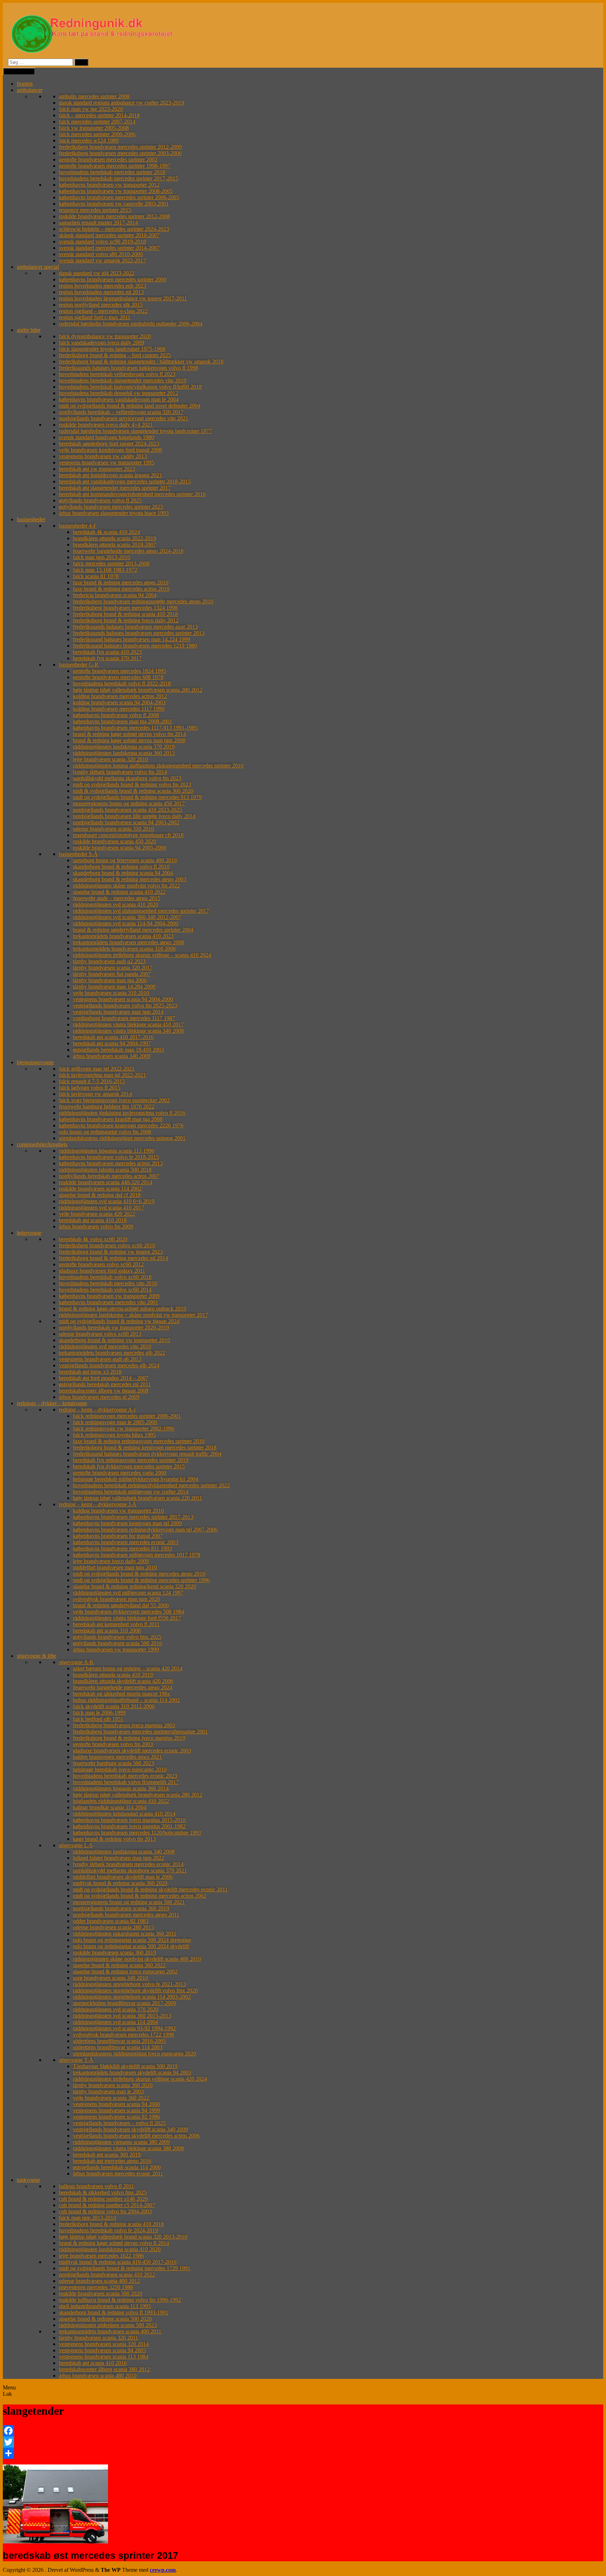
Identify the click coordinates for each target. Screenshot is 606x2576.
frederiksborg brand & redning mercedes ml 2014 (113, 1258)
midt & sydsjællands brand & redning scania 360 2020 (133, 791)
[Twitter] (303, 2442)
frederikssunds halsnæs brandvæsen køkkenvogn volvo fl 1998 (129, 368)
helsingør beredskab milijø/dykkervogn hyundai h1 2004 (136, 1479)
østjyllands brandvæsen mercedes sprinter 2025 (111, 507)
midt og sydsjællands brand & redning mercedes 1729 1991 (125, 2268)
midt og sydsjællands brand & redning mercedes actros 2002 (140, 1896)
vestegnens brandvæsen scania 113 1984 (104, 2357)
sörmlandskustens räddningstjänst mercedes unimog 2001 (122, 1138)
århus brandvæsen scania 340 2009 (112, 1056)
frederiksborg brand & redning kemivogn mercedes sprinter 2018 (145, 1447)
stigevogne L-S (76, 1845)
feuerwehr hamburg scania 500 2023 (113, 1763)
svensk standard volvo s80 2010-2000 (101, 254)
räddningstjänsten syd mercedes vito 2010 (105, 1346)
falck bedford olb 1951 (98, 1719)
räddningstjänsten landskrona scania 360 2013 (124, 753)
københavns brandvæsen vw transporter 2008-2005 (116, 191)
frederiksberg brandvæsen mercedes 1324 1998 (125, 608)
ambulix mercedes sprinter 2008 (94, 96)
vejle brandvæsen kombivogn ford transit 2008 (110, 450)
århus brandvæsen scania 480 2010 (98, 2376)
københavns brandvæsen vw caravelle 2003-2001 (114, 204)
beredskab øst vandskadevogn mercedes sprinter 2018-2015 (125, 481)
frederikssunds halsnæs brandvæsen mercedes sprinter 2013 (139, 633)
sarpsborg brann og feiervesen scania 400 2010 (125, 860)
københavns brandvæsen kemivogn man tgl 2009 (127, 1523)
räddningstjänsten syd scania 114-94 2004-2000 (126, 923)
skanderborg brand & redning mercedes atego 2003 (130, 879)
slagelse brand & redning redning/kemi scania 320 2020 (134, 1586)
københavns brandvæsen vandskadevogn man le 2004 (119, 399)
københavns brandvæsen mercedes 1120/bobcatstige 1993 (137, 1833)
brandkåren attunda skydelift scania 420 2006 (123, 1681)
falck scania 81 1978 (96, 576)
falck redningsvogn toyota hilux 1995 (114, 1435)
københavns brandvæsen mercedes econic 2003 (126, 1542)
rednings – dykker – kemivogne (52, 1403)
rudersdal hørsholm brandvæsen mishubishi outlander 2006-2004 (131, 324)
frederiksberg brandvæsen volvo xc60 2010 (107, 1245)
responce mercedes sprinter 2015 (95, 210)
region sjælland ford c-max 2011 (95, 317)
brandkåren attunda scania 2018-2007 (115, 545)
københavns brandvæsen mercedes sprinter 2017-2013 (133, 1517)
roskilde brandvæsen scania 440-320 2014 (106, 1182)
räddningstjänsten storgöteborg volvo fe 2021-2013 (129, 1984)
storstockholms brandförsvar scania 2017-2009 (124, 2003)
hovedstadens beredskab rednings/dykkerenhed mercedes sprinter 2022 (151, 1485)
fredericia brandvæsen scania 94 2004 (115, 595)
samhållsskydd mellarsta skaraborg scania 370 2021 (130, 1870)
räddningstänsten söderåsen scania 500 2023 (108, 2325)
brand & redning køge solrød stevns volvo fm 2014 (129, 734)
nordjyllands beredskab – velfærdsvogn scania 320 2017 (121, 412)
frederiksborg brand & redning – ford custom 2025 (115, 355)
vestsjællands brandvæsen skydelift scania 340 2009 (130, 2129)
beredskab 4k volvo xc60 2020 (93, 1239)
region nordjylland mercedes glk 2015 (101, 305)
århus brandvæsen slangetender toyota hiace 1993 (114, 513)
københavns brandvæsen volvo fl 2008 (116, 715)
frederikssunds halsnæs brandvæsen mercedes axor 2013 (135, 627)
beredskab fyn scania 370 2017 (107, 658)
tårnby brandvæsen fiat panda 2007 (112, 974)
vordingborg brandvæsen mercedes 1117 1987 (124, 1018)
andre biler (29, 330)
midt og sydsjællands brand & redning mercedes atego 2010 (139, 1574)
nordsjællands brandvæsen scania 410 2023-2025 (127, 810)
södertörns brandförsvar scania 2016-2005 (119, 2041)
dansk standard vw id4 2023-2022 (97, 273)
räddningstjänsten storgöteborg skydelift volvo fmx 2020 (135, 1990)
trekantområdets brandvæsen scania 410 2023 (123, 936)
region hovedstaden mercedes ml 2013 (101, 292)
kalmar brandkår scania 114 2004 (110, 1807)
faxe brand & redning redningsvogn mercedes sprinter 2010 (139, 1441)
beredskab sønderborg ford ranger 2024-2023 (109, 444)
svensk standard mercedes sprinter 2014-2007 (109, 248)
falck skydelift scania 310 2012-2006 (114, 1706)
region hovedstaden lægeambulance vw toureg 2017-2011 (123, 298)
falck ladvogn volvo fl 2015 (90, 1088)
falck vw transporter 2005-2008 (94, 128)
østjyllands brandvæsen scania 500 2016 (117, 1643)
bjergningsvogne (35, 1062)
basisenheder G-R (79, 665)
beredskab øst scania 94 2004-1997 (112, 1043)
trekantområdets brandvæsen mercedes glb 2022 (112, 1353)
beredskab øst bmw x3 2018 (90, 1372)
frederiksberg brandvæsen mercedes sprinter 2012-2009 (120, 147)
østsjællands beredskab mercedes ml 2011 (105, 1384)
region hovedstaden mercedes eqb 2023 (103, 286)
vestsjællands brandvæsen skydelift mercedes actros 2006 (136, 2136)
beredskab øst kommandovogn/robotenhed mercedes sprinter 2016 (132, 494)
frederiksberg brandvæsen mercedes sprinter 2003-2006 (120, 153)
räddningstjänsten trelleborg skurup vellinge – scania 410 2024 (142, 955)
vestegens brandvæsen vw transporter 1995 (107, 462)
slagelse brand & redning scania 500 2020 (105, 2319)
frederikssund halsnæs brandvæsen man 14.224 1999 (132, 639)
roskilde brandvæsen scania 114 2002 (100, 1189)
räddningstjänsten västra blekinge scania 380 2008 (128, 2148)
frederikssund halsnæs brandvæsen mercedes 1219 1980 (135, 646)
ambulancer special (38, 267)
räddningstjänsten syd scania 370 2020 (116, 2009)
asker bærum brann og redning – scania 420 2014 (128, 1668)
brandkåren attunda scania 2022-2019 (115, 538)
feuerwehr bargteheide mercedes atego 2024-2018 (128, 551)
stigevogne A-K (76, 1662)
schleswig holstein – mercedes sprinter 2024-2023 (114, 229)
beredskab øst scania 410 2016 (93, 2363)
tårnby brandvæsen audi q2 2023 (109, 961)
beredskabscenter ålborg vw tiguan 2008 (104, 1391)
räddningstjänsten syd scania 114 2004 (115, 2022)
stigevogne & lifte (36, 1656)
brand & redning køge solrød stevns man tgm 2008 (129, 740)
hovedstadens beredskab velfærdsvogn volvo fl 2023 (117, 374)
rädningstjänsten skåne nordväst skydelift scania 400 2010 (137, 1959)
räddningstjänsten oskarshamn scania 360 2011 (125, 1934)
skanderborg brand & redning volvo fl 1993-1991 (114, 2312)
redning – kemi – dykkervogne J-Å (98, 1504)
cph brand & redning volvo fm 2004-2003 (105, 2211)
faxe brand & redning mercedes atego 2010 (121, 582)
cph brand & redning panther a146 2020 (103, 2199)
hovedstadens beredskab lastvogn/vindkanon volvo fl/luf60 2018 (130, 387)
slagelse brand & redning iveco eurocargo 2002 (125, 1971)
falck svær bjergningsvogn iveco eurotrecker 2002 (114, 1100)
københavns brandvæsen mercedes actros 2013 (111, 1163)
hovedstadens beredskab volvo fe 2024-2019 (108, 2230)
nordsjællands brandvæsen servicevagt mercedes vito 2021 (124, 418)
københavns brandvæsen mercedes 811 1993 (122, 1548)
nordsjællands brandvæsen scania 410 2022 (107, 2275)
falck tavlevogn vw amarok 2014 (95, 1094)
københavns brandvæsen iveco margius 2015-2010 (129, 1820)
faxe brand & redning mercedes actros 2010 (121, 589)
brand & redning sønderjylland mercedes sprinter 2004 (133, 930)
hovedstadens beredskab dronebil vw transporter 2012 (119, 393)
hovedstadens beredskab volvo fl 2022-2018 (122, 683)
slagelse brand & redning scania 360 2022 (119, 1965)
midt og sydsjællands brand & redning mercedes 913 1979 (137, 797)
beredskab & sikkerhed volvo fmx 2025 (103, 2192)
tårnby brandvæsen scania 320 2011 (99, 2338)
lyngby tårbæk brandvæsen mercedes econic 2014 (128, 1864)
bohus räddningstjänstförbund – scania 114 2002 (126, 1700)
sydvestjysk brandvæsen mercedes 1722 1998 (123, 2035)
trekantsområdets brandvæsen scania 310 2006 (124, 949)
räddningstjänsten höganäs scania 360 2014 (121, 1788)
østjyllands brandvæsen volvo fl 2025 (100, 500)
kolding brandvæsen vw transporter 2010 (118, 1511)
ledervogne (29, 1233)
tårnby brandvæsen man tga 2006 (110, 980)
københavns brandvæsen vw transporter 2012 (109, 185)
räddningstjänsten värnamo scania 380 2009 (121, 2142)
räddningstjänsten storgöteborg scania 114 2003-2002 (132, 1997)
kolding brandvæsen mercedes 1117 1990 (119, 709)
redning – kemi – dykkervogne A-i (97, 1410)
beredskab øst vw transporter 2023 (97, 469)
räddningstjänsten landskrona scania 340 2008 (124, 1851)
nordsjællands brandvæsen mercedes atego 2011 (126, 1915)
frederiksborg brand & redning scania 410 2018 (125, 614)
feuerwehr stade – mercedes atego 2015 (117, 898)
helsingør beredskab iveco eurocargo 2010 (120, 1769)
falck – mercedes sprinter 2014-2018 (99, 115)
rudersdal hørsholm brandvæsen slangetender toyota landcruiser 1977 (135, 431)
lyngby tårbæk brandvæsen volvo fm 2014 (120, 772)
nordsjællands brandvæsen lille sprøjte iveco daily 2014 (134, 816)
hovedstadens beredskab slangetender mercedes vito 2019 (123, 380)
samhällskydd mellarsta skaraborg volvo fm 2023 (127, 778)
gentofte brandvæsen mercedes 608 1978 (118, 677)
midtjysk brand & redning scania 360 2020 (120, 1883)
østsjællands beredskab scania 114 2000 (117, 2167)
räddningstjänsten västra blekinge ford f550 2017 (127, 1618)
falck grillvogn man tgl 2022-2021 (97, 1069)
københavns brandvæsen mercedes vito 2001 (109, 1302)
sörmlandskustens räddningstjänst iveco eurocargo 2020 (134, 2054)
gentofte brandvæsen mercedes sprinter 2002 (108, 159)
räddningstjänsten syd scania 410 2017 (102, 1207)
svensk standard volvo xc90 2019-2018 (102, 241)
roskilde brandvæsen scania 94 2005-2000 (120, 848)
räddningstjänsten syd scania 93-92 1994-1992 (124, 2028)
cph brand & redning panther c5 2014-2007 (107, 2205)
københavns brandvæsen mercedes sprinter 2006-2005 (119, 197)
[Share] (303, 2453)
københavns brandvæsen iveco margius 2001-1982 (129, 1826)
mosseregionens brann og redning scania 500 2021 (129, 1902)
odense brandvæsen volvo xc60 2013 (100, 1334)
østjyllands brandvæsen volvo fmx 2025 (117, 1637)
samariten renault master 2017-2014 (98, 223)
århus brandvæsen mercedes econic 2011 (118, 2173)
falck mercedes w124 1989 (89, 140)
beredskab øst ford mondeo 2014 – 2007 (104, 1378)
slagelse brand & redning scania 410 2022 (119, 892)
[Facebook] (303, 2431)
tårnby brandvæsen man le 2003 (108, 2091)
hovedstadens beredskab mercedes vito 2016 (108, 1283)
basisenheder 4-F (78, 526)
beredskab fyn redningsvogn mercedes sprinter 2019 (131, 1460)
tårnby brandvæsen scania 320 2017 (113, 968)
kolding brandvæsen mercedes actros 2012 (120, 696)
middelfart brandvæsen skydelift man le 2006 (123, 1877)
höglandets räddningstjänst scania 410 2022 (121, 1801)
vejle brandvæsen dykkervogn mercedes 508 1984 (129, 1612)
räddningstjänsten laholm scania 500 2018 (105, 1170)
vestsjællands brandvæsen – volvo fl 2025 (119, 2123)
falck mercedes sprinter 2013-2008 (111, 563)
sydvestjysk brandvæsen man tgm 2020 (116, 1599)
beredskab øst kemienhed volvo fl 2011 (116, 1624)
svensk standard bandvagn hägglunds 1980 (106, 437)
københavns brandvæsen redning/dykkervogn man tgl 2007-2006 (145, 1529)
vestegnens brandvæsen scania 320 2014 (104, 2344)
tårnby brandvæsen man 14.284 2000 (114, 987)
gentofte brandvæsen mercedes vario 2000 (120, 1473)
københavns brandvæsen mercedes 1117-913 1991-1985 (135, 728)
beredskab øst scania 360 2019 (107, 2155)
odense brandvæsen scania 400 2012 (99, 2281)
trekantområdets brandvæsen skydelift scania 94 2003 (132, 2072)
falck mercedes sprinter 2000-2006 (97, 134)
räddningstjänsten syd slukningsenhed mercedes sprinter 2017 (141, 911)
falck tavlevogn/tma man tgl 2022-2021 (102, 1075)
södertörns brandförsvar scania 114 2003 (118, 2047)
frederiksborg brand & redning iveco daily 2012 (126, 620)
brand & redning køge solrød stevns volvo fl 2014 (114, 2243)
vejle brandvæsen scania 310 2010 (111, 993)
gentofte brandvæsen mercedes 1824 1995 (120, 671)
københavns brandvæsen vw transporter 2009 (109, 1296)
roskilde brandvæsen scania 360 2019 (115, 1953)
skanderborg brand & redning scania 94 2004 (123, 873)
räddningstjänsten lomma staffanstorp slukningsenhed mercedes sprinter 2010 (158, 766)
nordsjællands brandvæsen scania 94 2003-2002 (126, 822)
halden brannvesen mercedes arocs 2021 (117, 1757)
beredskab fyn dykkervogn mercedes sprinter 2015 (129, 1466)
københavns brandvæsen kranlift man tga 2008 (111, 1119)
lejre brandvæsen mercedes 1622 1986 (101, 2256)
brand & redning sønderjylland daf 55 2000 (121, 1605)
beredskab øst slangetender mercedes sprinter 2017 (115, 488)
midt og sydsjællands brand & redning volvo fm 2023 (132, 784)
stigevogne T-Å (76, 2060)
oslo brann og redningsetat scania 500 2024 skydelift (131, 1946)
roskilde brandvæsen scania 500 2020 (100, 2293)
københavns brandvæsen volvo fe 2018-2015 (109, 1157)
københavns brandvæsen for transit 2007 (118, 1536)
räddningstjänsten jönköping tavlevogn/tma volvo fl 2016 (122, 1113)
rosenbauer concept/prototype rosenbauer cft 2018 (128, 835)
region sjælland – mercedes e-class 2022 (103, 311)
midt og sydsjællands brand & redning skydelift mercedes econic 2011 (150, 1889)
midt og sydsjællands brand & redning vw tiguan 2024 (119, 1321)
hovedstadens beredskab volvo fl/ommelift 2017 (126, 1782)
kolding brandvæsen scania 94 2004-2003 (119, 702)
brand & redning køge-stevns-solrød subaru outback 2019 (123, 1309)
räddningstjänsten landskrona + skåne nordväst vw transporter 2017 (133, 1315)
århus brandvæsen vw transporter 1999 (116, 1649)
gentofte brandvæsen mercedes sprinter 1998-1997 (115, 166)
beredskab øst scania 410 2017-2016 (113, 1037)
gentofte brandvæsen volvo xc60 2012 (101, 1264)
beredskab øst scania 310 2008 (107, 1631)
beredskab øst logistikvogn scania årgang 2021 (110, 475)
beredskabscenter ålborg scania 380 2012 (104, 2369)
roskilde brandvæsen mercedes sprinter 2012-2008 (115, 216)
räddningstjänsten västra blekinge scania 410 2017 (128, 1024)
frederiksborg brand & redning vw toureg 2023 (111, 1252)
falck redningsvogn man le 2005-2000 (115, 1422)
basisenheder (31, 519)
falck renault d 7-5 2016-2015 (92, 1081)
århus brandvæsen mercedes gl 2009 (99, 1397)
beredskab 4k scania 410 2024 (106, 532)
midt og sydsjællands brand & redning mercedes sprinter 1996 (141, 1580)
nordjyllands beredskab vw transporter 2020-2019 (114, 1327)
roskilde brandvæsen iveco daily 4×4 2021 (106, 425)
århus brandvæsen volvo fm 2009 (96, 1226)
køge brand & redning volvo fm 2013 (114, 1839)
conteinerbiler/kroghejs (42, 1144)
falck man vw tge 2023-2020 (91, 109)
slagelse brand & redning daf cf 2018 (100, 1195)
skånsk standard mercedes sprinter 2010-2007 (109, 235)
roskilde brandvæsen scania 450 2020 (115, 841)
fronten (25, 84)
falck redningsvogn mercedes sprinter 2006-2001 (127, 1416)
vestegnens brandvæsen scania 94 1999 (116, 2110)
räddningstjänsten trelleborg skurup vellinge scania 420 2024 (140, 2079)
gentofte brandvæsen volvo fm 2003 (113, 1744)
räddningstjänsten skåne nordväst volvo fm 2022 (126, 885)
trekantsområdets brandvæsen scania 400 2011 (110, 2331)
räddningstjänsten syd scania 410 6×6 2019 (107, 1201)
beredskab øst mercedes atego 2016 (112, 2161)
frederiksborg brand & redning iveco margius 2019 (129, 1738)
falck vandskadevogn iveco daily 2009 (102, 343)
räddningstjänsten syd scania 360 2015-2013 (122, 2016)
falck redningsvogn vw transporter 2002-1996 (124, 1428)
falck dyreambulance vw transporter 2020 (105, 336)
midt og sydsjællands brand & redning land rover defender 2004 (130, 406)
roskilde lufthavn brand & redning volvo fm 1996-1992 (120, 2300)
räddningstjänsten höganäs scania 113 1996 (107, 1151)
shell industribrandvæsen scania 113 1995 (105, 2306)
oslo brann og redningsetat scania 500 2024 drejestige (132, 1940)
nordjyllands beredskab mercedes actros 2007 (109, 1176)
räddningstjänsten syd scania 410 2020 (116, 904)
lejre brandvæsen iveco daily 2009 (111, 1561)
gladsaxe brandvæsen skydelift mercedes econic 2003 (132, 1750)
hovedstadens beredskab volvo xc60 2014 (105, 1290)
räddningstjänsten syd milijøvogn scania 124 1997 (128, 1593)
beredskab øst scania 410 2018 (93, 1220)
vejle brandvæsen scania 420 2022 (97, 1214)
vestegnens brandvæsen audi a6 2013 (100, 1359)
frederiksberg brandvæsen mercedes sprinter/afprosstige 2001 (140, 1732)
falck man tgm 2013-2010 (102, 557)
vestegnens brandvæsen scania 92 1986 (116, 2117)
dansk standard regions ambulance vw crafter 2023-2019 (122, 103)
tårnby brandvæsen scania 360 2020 (113, 2085)
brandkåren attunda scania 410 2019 (113, 1675)
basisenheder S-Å (78, 854)
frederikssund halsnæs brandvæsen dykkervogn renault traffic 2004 (147, 1454)
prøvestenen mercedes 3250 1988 (96, 2287)
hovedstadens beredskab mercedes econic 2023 (125, 1776)
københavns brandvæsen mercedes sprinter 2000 (113, 279)
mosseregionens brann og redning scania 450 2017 (129, 803)
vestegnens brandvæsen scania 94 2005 (102, 2350)
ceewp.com (163, 2570)
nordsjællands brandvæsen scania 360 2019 (121, 1908)
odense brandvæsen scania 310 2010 (113, 829)
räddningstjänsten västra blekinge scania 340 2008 (128, 1031)
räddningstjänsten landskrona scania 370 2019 (124, 747)
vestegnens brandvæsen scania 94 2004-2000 (123, 999)
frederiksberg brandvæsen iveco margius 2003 (124, 1725)
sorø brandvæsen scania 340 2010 (110, 1978)
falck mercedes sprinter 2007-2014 (97, 122)
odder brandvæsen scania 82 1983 (111, 1921)
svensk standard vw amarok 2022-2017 (102, 260)
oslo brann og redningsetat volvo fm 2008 (105, 1132)
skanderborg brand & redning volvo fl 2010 (121, 867)
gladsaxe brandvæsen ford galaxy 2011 (102, 1271)
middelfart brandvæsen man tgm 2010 (115, 1567)
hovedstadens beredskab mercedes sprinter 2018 (112, 172)
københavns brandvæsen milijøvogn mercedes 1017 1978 (137, 1555)
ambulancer (30, 90)
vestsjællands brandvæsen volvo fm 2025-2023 (125, 1005)
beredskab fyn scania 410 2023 (107, 652)
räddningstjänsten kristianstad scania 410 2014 (124, 1814)
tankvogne (28, 2180)
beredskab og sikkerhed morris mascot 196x (122, 1694)
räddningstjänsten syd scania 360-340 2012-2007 (127, 917)
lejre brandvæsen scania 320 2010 (110, 759)
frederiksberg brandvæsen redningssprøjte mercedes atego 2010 (143, 601)
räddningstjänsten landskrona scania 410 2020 (110, 2249)
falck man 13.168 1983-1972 (105, 570)
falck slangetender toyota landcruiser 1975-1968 (112, 349)
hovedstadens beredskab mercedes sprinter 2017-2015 (119, 178)
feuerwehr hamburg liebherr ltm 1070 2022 (107, 1106)
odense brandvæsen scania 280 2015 (113, 1927)
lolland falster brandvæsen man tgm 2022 (119, 1858)
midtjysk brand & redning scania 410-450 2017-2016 (118, 2262)
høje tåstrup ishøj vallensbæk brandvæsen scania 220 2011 (137, 1498)
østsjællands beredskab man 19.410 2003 (118, 1050)
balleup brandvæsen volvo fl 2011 (96, 2186)
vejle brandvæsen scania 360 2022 (111, 2098)
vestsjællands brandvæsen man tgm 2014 (118, 1012)
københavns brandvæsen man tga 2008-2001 (123, 721)
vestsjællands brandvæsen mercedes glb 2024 (109, 1365)
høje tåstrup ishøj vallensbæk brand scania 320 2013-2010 (123, 2237)
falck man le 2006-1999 (99, 1713)
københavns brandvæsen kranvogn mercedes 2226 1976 (121, 1125)
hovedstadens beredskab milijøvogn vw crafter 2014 (131, 1492)
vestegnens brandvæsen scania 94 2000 (116, 2104)
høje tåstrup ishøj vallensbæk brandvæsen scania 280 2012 (138, 690)
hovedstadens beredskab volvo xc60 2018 (105, 1277)
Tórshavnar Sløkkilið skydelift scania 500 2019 (125, 2066)
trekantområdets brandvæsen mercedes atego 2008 (129, 942)
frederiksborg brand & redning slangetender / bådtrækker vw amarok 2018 (141, 361)
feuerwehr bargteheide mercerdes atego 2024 (123, 1687)
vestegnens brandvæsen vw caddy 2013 (103, 456)
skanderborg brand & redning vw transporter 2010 (115, 1340)
